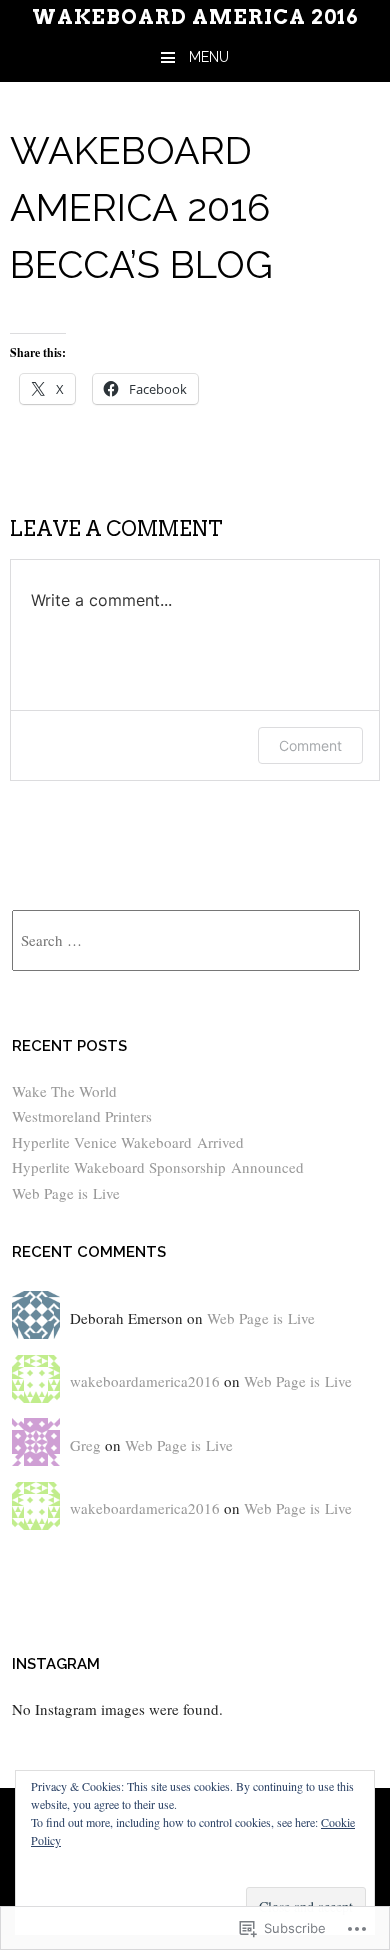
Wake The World (64, 1091)
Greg (85, 1445)
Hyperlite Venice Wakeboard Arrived (128, 1142)
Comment (310, 745)
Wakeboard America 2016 (195, 17)
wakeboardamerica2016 (145, 1381)
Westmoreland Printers (82, 1116)
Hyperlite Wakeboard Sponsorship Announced (158, 1167)
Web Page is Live (66, 1193)
